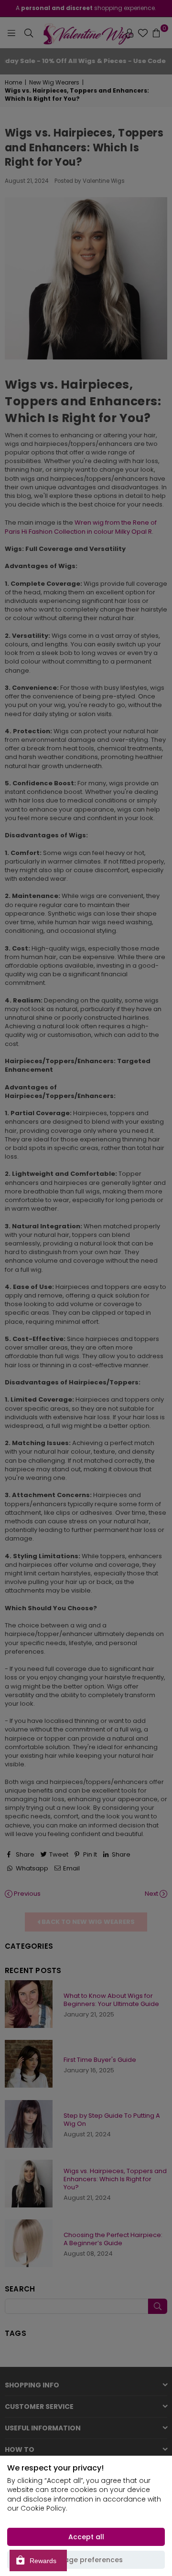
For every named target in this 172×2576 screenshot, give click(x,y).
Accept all (86, 2537)
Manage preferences (86, 2560)
